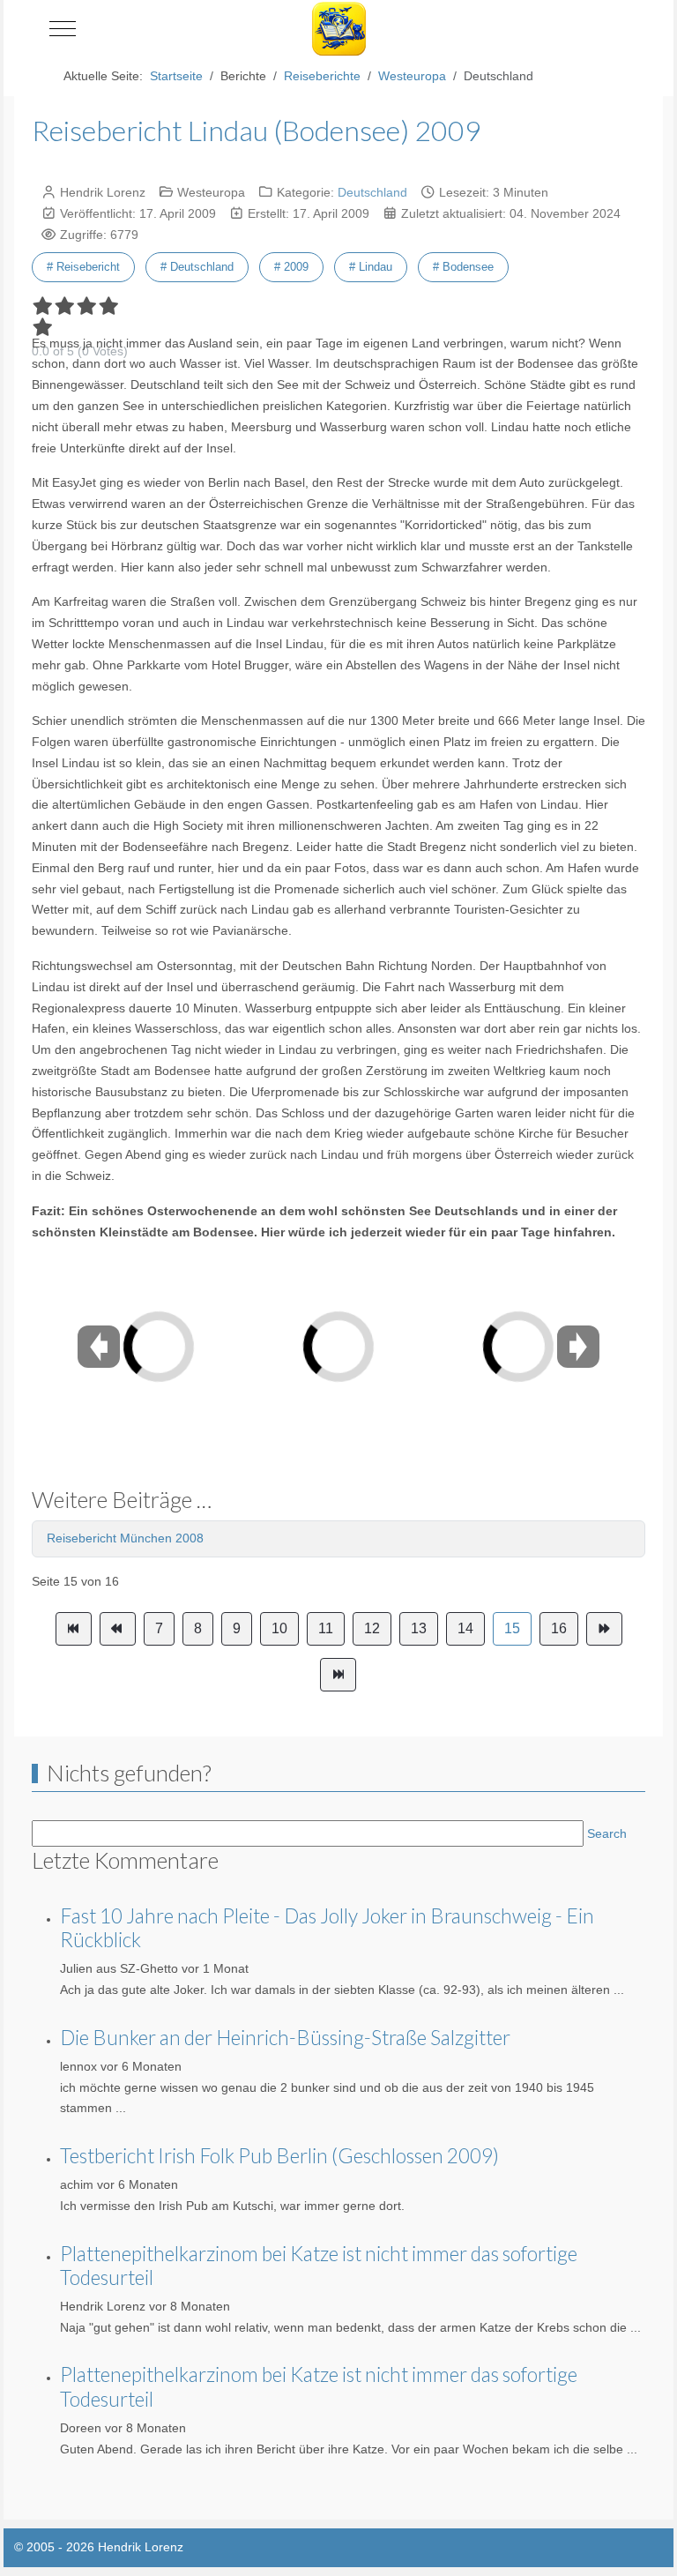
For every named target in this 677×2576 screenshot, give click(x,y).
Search (607, 1833)
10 (279, 1628)
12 (372, 1628)
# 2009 (291, 267)
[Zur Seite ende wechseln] (338, 1675)
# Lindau (371, 267)
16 (559, 1628)
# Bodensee (463, 267)
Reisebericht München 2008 (125, 1538)
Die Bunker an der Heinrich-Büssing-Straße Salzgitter (285, 2038)
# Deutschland (197, 267)
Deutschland (372, 192)
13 (419, 1628)
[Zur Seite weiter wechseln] (604, 1629)
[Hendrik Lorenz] (339, 29)
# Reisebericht (83, 267)
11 (326, 1628)
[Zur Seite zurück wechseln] (118, 1629)
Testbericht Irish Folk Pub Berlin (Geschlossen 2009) (279, 2156)
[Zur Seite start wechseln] (74, 1629)
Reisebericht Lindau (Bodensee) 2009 (257, 130)
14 (465, 1628)
